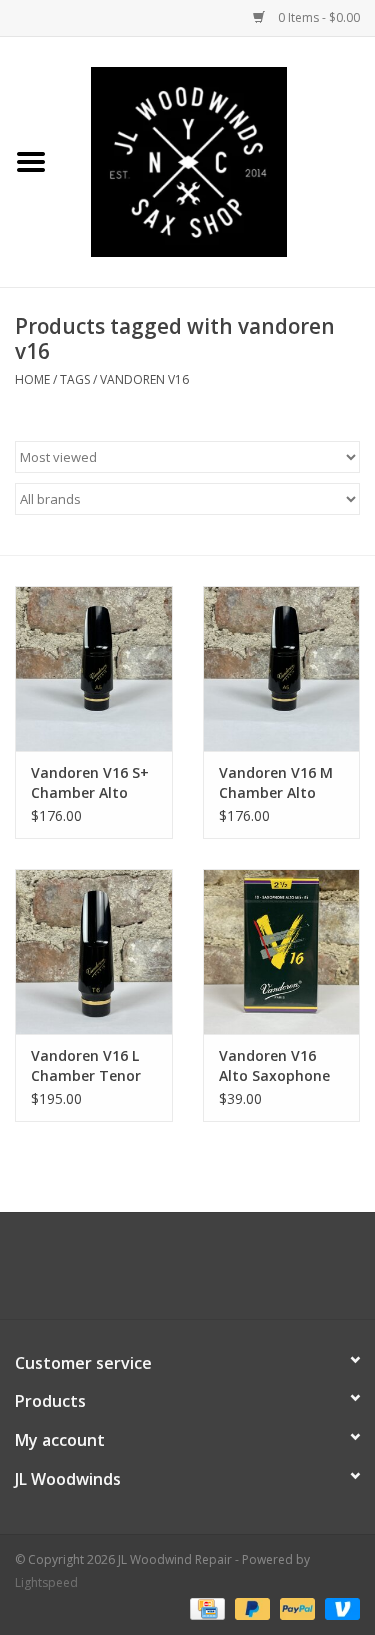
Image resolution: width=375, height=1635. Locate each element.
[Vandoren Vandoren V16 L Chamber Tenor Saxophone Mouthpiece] (94, 951)
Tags (75, 379)
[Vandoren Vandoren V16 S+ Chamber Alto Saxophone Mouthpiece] (94, 668)
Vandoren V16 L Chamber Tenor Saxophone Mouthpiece (86, 1066)
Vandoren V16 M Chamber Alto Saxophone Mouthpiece (276, 783)
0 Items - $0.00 (317, 17)
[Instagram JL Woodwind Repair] (224, 1273)
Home (32, 379)
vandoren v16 (144, 379)
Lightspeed (46, 1582)
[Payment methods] (205, 1607)
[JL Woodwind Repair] (219, 160)
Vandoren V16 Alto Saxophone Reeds (274, 1066)
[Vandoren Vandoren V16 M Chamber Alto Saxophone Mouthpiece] (282, 668)
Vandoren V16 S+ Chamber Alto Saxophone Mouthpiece (90, 783)
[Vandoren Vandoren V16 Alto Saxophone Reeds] (282, 951)
